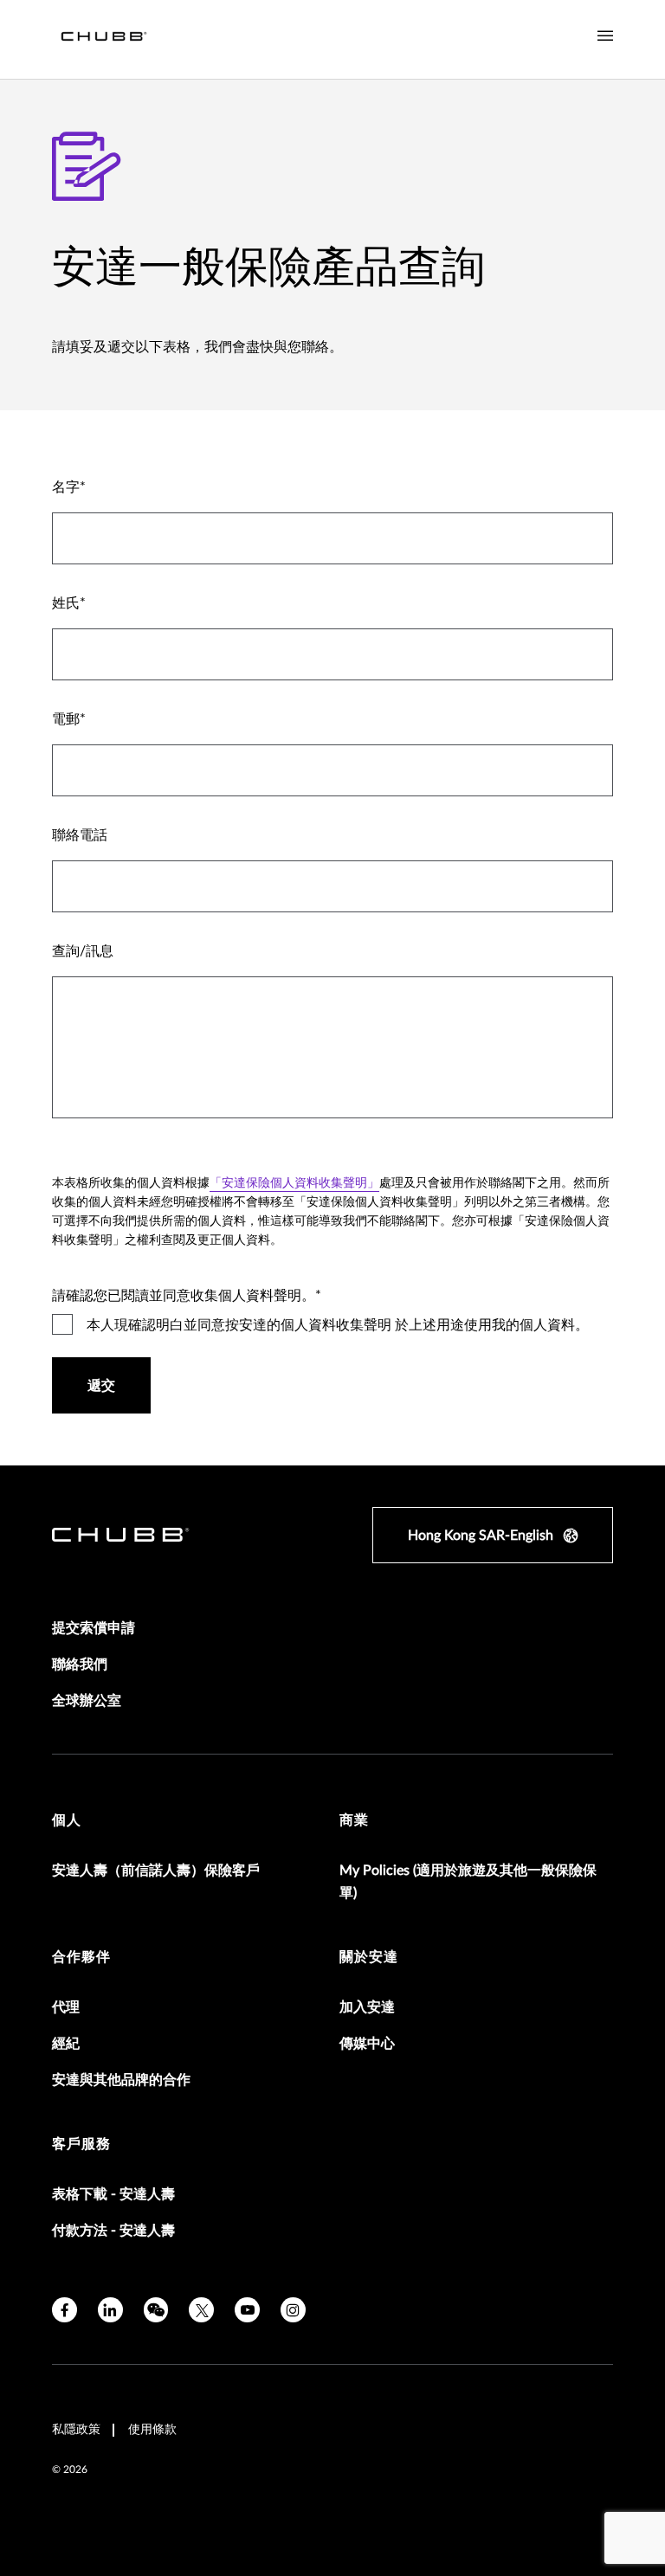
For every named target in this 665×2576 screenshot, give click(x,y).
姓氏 (66, 603)
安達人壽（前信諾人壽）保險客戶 (156, 1871)
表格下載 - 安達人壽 (113, 2194)
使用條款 (152, 2430)
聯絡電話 (80, 835)
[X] (201, 2310)
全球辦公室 (87, 1701)
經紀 (66, 2044)
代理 (66, 2007)
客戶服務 (81, 2144)
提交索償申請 (94, 1628)
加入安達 (367, 2007)
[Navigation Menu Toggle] (605, 36)
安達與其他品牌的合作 (121, 2080)
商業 (354, 1820)
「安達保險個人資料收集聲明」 (294, 1183)
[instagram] (293, 2310)
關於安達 (369, 1957)
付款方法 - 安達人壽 (113, 2231)
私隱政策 (76, 2430)
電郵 (66, 719)
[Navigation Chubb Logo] (104, 39)
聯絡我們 (80, 1665)
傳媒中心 (367, 2044)
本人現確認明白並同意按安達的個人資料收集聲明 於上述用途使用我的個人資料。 (338, 1325)
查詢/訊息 (83, 951)
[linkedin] (110, 2310)
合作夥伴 (81, 1957)
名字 (66, 487)
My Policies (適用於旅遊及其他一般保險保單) (468, 1882)
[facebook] (65, 2310)
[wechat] (156, 2310)
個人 (67, 1820)
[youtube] (247, 2310)
